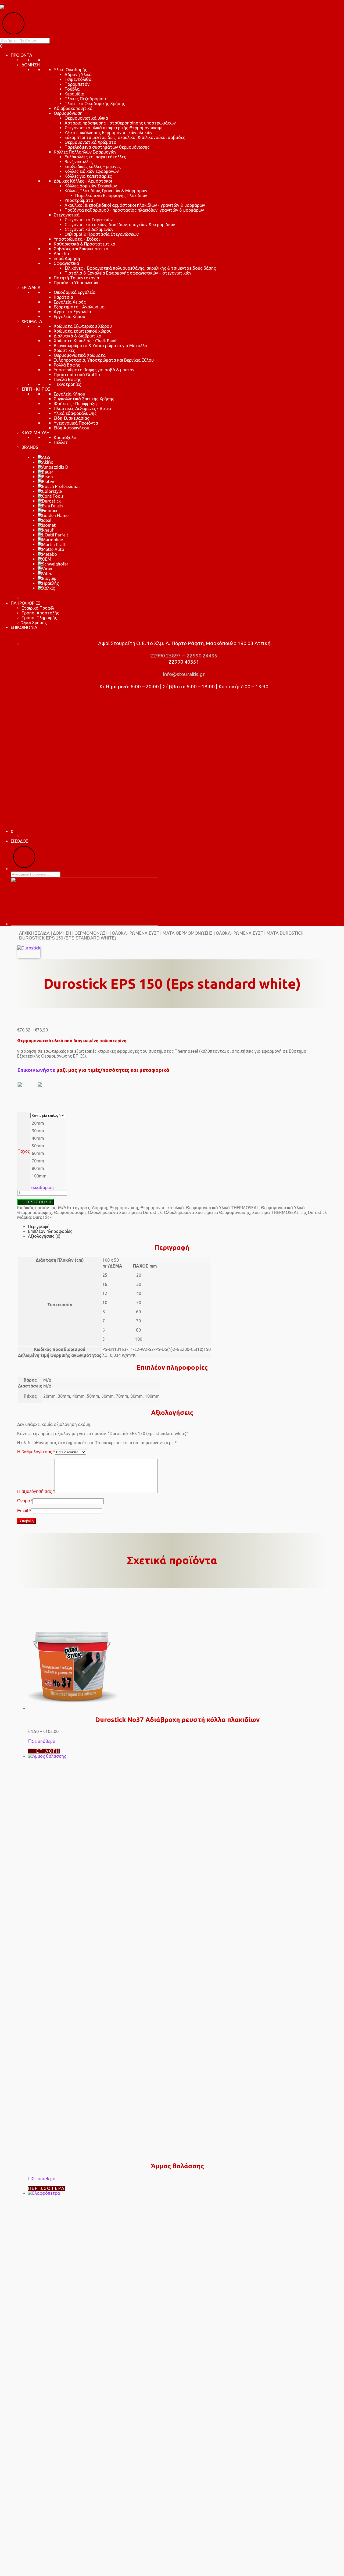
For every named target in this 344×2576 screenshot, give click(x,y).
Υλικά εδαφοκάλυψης (75, 413)
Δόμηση (62, 933)
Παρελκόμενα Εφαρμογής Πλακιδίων (111, 195)
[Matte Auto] (51, 549)
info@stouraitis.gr (183, 674)
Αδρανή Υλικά (78, 74)
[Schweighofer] (53, 564)
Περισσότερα (46, 2188)
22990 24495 (202, 656)
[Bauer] (45, 472)
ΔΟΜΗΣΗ (31, 65)
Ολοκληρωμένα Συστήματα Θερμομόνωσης (162, 933)
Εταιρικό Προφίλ (38, 608)
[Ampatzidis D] (53, 467)
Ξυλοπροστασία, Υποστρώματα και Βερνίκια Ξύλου (104, 360)
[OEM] (44, 559)
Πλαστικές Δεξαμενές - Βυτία (82, 408)
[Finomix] (47, 511)
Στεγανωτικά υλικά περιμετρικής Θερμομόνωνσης (113, 128)
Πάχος (24, 1151)
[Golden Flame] (53, 515)
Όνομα (25, 1501)
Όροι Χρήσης (34, 622)
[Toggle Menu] (2, 4)
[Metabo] (47, 554)
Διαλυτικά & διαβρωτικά (78, 336)
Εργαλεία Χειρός (70, 302)
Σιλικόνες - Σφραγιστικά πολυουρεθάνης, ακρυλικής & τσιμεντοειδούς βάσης (140, 268)
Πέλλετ (61, 442)
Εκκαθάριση (42, 1187)
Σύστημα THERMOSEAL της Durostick (289, 1212)
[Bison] (45, 477)
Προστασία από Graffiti (77, 375)
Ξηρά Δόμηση (67, 258)
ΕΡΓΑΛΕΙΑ (31, 287)
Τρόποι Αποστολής (40, 613)
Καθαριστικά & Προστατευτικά (85, 244)
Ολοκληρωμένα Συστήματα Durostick (260, 933)
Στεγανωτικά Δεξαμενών (89, 229)
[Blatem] (47, 482)
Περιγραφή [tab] (39, 1226)
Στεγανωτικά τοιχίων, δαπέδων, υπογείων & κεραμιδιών (120, 225)
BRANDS (30, 447)
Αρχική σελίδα (34, 933)
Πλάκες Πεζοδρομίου (85, 99)
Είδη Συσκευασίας (71, 418)
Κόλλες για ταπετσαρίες (88, 176)
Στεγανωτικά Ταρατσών (89, 220)
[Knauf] (46, 530)
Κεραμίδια (74, 94)
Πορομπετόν (77, 84)
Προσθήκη (39, 1202)
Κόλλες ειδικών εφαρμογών (92, 171)
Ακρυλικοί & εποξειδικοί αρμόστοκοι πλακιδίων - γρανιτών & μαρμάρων (135, 205)
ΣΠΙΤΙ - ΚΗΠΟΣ (36, 389)
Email (24, 1511)
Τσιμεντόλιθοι (78, 79)
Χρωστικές (64, 350)
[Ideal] (44, 520)
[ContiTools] (51, 496)
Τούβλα (72, 89)
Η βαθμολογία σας (36, 1452)
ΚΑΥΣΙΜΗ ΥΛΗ (35, 433)
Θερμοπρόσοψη (70, 1212)
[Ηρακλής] (48, 583)
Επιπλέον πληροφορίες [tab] (50, 1231)
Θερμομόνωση (68, 113)
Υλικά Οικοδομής (70, 70)
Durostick (42, 1217)
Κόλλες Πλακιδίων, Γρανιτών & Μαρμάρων (106, 191)
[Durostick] (49, 501)
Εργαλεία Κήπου (69, 316)
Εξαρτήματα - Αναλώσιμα (79, 307)
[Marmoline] (50, 540)
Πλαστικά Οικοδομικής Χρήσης (95, 104)
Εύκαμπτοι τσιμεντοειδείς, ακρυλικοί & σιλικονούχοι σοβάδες (125, 137)
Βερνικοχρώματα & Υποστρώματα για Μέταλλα (101, 346)
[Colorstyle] (50, 491)
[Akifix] (45, 462)
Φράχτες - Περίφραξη (75, 404)
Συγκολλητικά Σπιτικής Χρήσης (84, 399)
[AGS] (44, 457)
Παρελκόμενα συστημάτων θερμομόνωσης (107, 147)
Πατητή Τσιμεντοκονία (76, 278)
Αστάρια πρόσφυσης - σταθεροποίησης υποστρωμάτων (120, 123)
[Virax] (45, 569)
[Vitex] (45, 574)
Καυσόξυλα (65, 437)
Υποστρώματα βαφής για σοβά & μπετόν (94, 370)
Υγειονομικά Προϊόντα (76, 423)
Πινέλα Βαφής (67, 379)
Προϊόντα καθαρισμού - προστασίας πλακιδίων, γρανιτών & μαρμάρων (134, 210)
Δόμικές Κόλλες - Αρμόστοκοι (83, 181)
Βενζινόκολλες (79, 162)
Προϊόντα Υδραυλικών (76, 283)
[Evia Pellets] (51, 506)
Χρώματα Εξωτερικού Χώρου (83, 326)
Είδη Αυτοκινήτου (71, 428)
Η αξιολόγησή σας (36, 1491)
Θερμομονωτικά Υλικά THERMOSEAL (222, 1208)
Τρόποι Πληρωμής (39, 618)
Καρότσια (63, 297)
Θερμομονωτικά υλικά (86, 118)
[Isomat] (47, 525)
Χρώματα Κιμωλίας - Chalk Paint (85, 341)
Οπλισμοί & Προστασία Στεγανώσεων (102, 234)
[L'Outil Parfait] (53, 535)
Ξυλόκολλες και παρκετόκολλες (95, 157)
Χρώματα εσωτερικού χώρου (83, 331)
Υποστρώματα (79, 200)
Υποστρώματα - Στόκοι (77, 239)
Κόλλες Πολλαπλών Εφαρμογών (85, 152)
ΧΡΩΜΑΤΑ (32, 321)
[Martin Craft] (52, 545)
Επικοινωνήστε (36, 1070)
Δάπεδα (61, 254)
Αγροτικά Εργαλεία (72, 312)
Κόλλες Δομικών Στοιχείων (91, 186)
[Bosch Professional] (59, 486)
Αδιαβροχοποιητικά (73, 108)
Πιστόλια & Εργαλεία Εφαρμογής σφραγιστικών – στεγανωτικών (128, 273)
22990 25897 (165, 656)
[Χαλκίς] (46, 588)
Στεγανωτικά (67, 215)
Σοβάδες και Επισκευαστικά (81, 249)
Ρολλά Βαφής (67, 365)
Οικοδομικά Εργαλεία (75, 292)
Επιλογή (48, 1751)
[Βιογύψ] (47, 578)
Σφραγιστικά (66, 263)
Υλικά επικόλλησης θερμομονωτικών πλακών (108, 133)
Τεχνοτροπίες (67, 384)
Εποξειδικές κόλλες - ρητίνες (93, 166)
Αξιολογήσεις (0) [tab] (44, 1236)
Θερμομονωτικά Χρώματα (90, 142)
